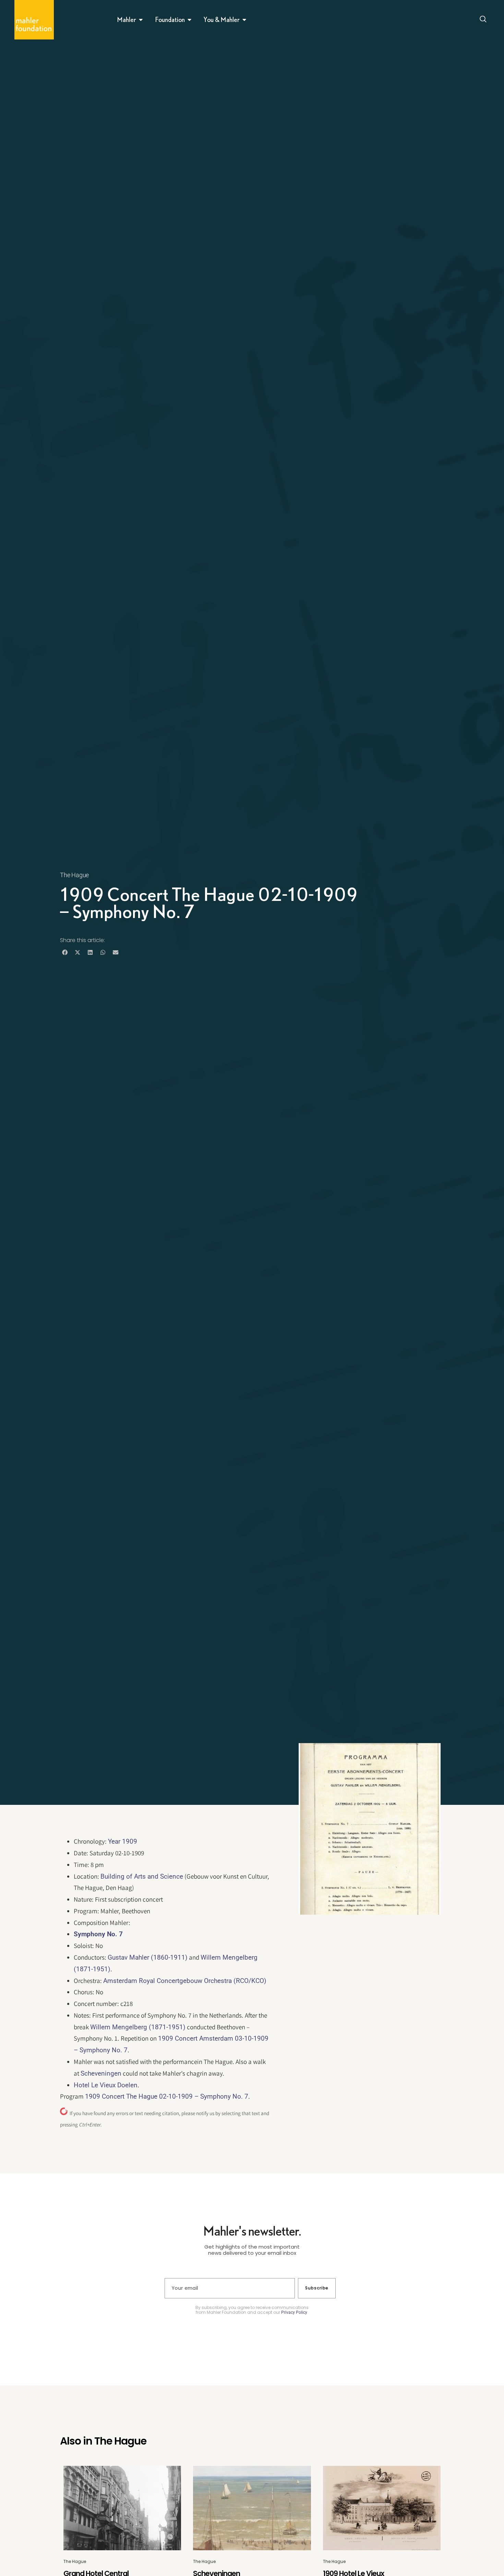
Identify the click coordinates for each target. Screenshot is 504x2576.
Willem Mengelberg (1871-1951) (138, 2027)
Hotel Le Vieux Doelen (106, 2085)
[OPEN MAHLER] (141, 20)
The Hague (74, 875)
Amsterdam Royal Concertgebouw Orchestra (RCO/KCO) (185, 1981)
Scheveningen (101, 2073)
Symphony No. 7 (98, 1934)
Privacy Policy (294, 2312)
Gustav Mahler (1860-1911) (148, 1957)
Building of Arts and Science (142, 1876)
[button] (65, 952)
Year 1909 (123, 1841)
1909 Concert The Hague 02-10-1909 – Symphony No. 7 (167, 2096)
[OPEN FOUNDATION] (190, 20)
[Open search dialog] (483, 20)
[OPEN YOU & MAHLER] (244, 20)
